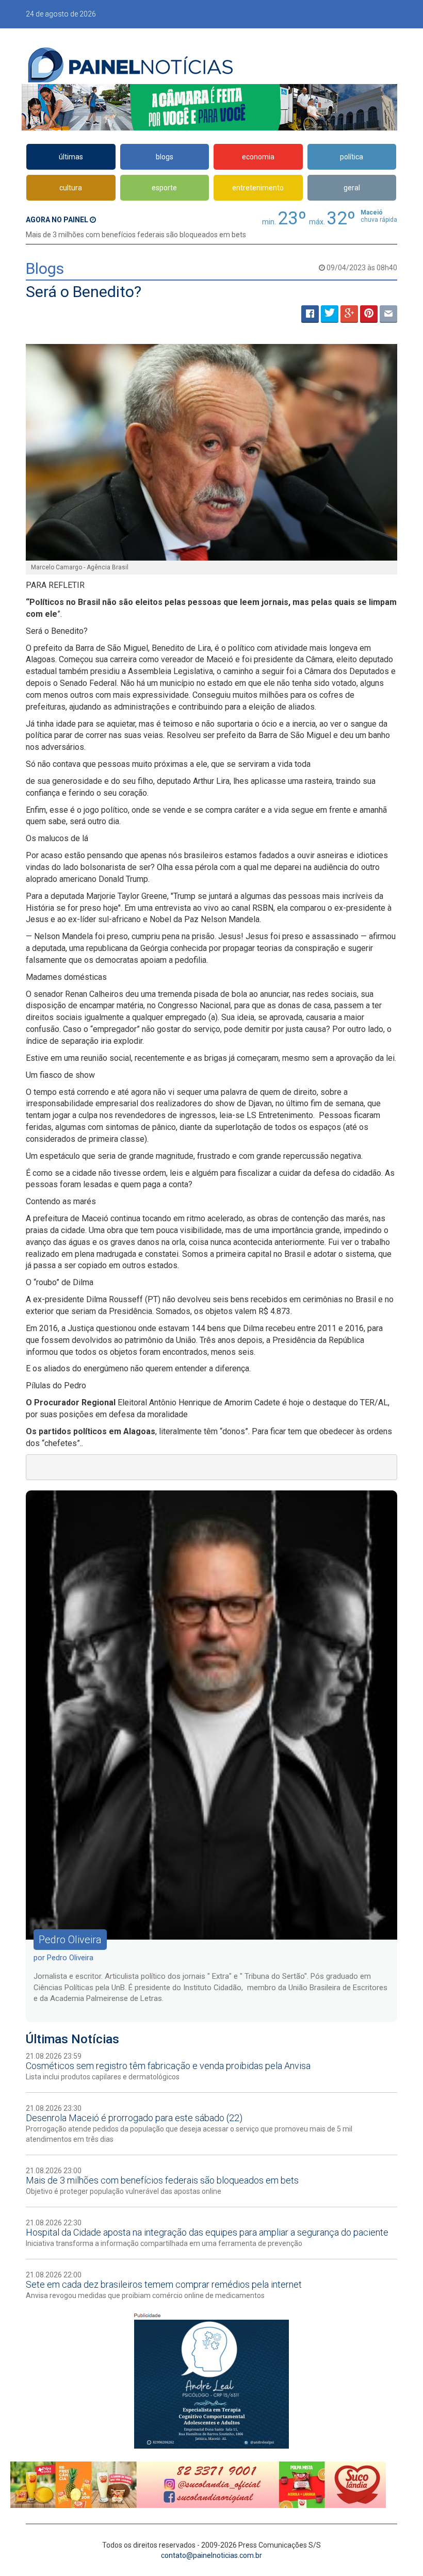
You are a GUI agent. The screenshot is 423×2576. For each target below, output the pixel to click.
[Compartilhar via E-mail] (388, 314)
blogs (165, 157)
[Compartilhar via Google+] (349, 314)
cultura (71, 188)
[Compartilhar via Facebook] (310, 314)
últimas (71, 157)
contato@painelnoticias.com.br (211, 2555)
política (352, 157)
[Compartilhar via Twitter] (330, 314)
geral (352, 188)
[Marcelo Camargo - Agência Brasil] (211, 452)
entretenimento (258, 188)
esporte (164, 188)
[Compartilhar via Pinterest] (369, 314)
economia (258, 157)
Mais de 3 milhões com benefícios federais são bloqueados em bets (136, 235)
